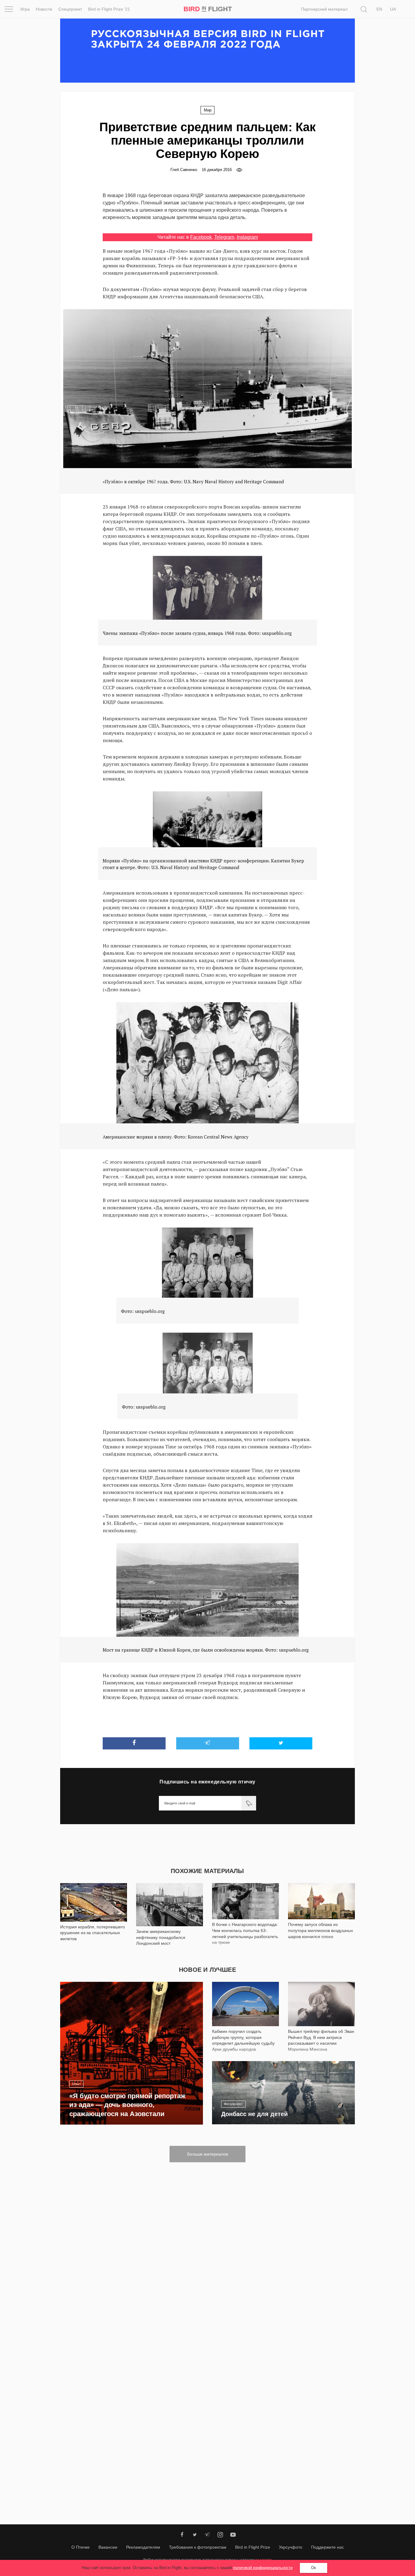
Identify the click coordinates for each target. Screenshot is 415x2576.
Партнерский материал (324, 9)
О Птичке (81, 2547)
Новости (44, 9)
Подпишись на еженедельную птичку (207, 1782)
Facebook (201, 237)
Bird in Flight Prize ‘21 (109, 9)
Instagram (247, 237)
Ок (314, 2568)
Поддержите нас (328, 2547)
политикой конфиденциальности (263, 2568)
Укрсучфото (291, 2547)
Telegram (224, 237)
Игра (25, 9)
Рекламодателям (143, 2547)
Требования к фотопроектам (198, 2547)
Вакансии (108, 2547)
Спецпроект (70, 9)
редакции (263, 2559)
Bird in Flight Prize (253, 2547)
